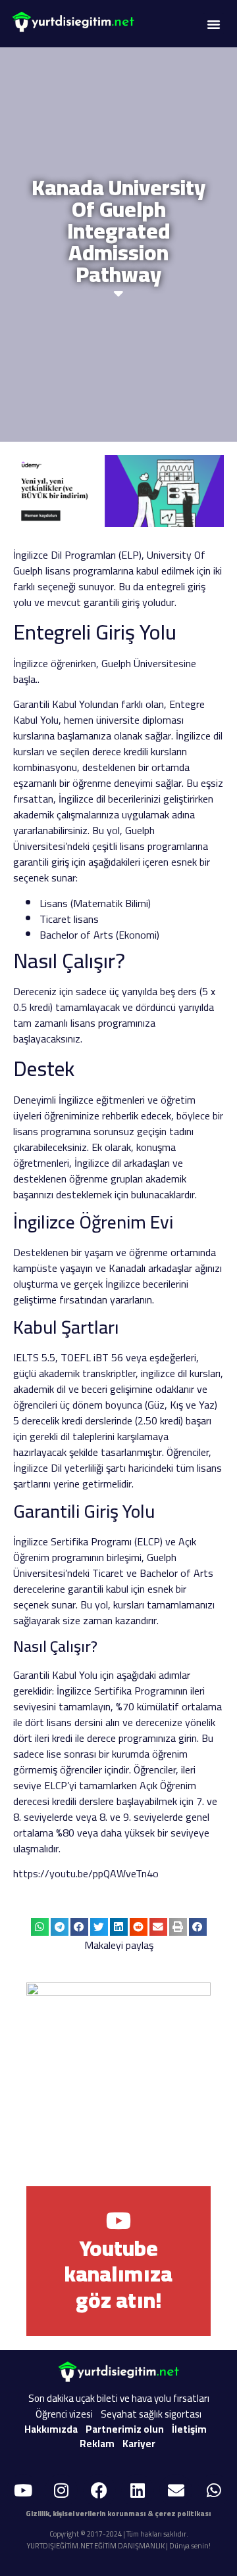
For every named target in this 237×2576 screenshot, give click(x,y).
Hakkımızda (51, 2429)
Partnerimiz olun (125, 2429)
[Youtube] (23, 2491)
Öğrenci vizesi (64, 2414)
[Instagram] (61, 2491)
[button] (213, 24)
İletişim (189, 2429)
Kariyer (139, 2444)
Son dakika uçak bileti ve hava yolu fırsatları (119, 2398)
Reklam (97, 2444)
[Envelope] (176, 2491)
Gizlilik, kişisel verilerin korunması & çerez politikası (118, 2514)
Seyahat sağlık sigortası (151, 2414)
